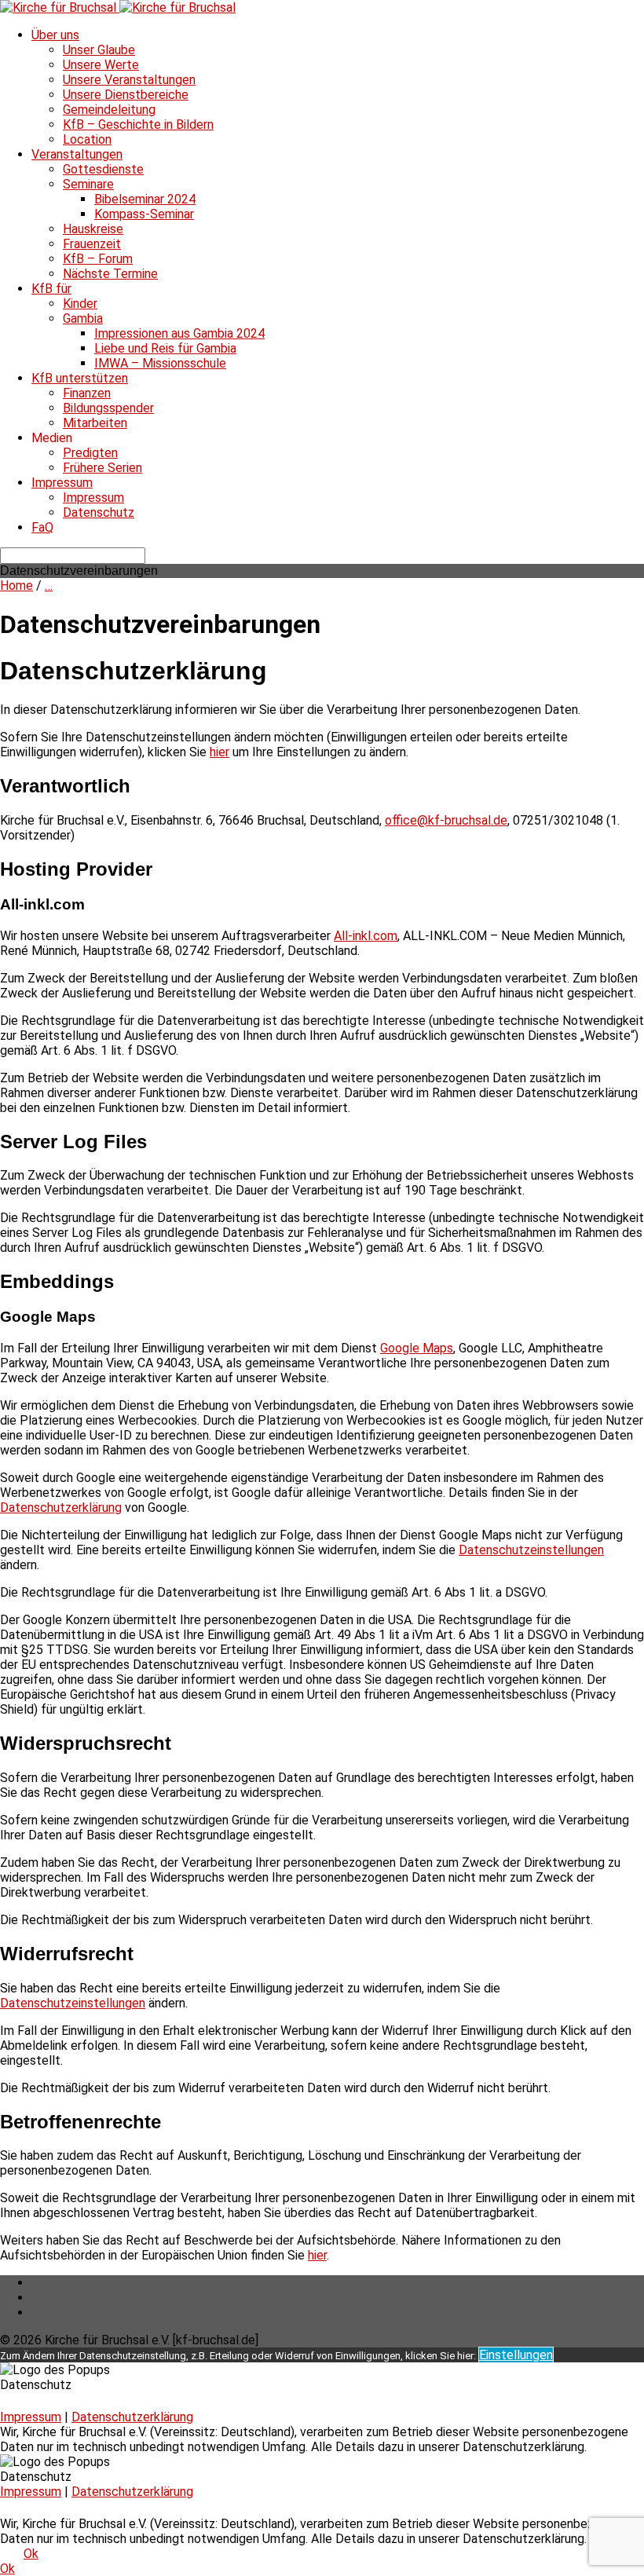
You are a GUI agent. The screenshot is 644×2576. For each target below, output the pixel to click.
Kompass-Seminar (144, 214)
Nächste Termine (110, 274)
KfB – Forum (98, 259)
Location (87, 139)
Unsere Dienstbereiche (126, 95)
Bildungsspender (108, 408)
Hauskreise (93, 229)
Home (16, 585)
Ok (31, 2554)
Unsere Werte (101, 65)
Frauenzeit (92, 244)
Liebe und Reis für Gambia (165, 348)
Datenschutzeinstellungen (531, 1550)
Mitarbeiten (95, 423)
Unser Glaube (99, 50)
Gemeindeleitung (109, 110)
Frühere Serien (102, 468)
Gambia (83, 318)
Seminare (88, 184)
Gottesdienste (103, 169)
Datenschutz (99, 512)
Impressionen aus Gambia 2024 (179, 333)
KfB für (51, 289)
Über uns (55, 35)
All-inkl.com (366, 936)
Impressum (62, 483)
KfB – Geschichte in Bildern (138, 124)
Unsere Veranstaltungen (129, 80)
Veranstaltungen (77, 154)
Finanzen (87, 393)
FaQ (42, 527)
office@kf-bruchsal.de (446, 820)
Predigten (90, 453)
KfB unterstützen (80, 378)
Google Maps (417, 1348)
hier (220, 752)
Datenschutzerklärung (61, 1508)
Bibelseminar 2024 (145, 199)
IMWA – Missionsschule (160, 363)
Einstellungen (516, 2355)
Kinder (80, 304)
